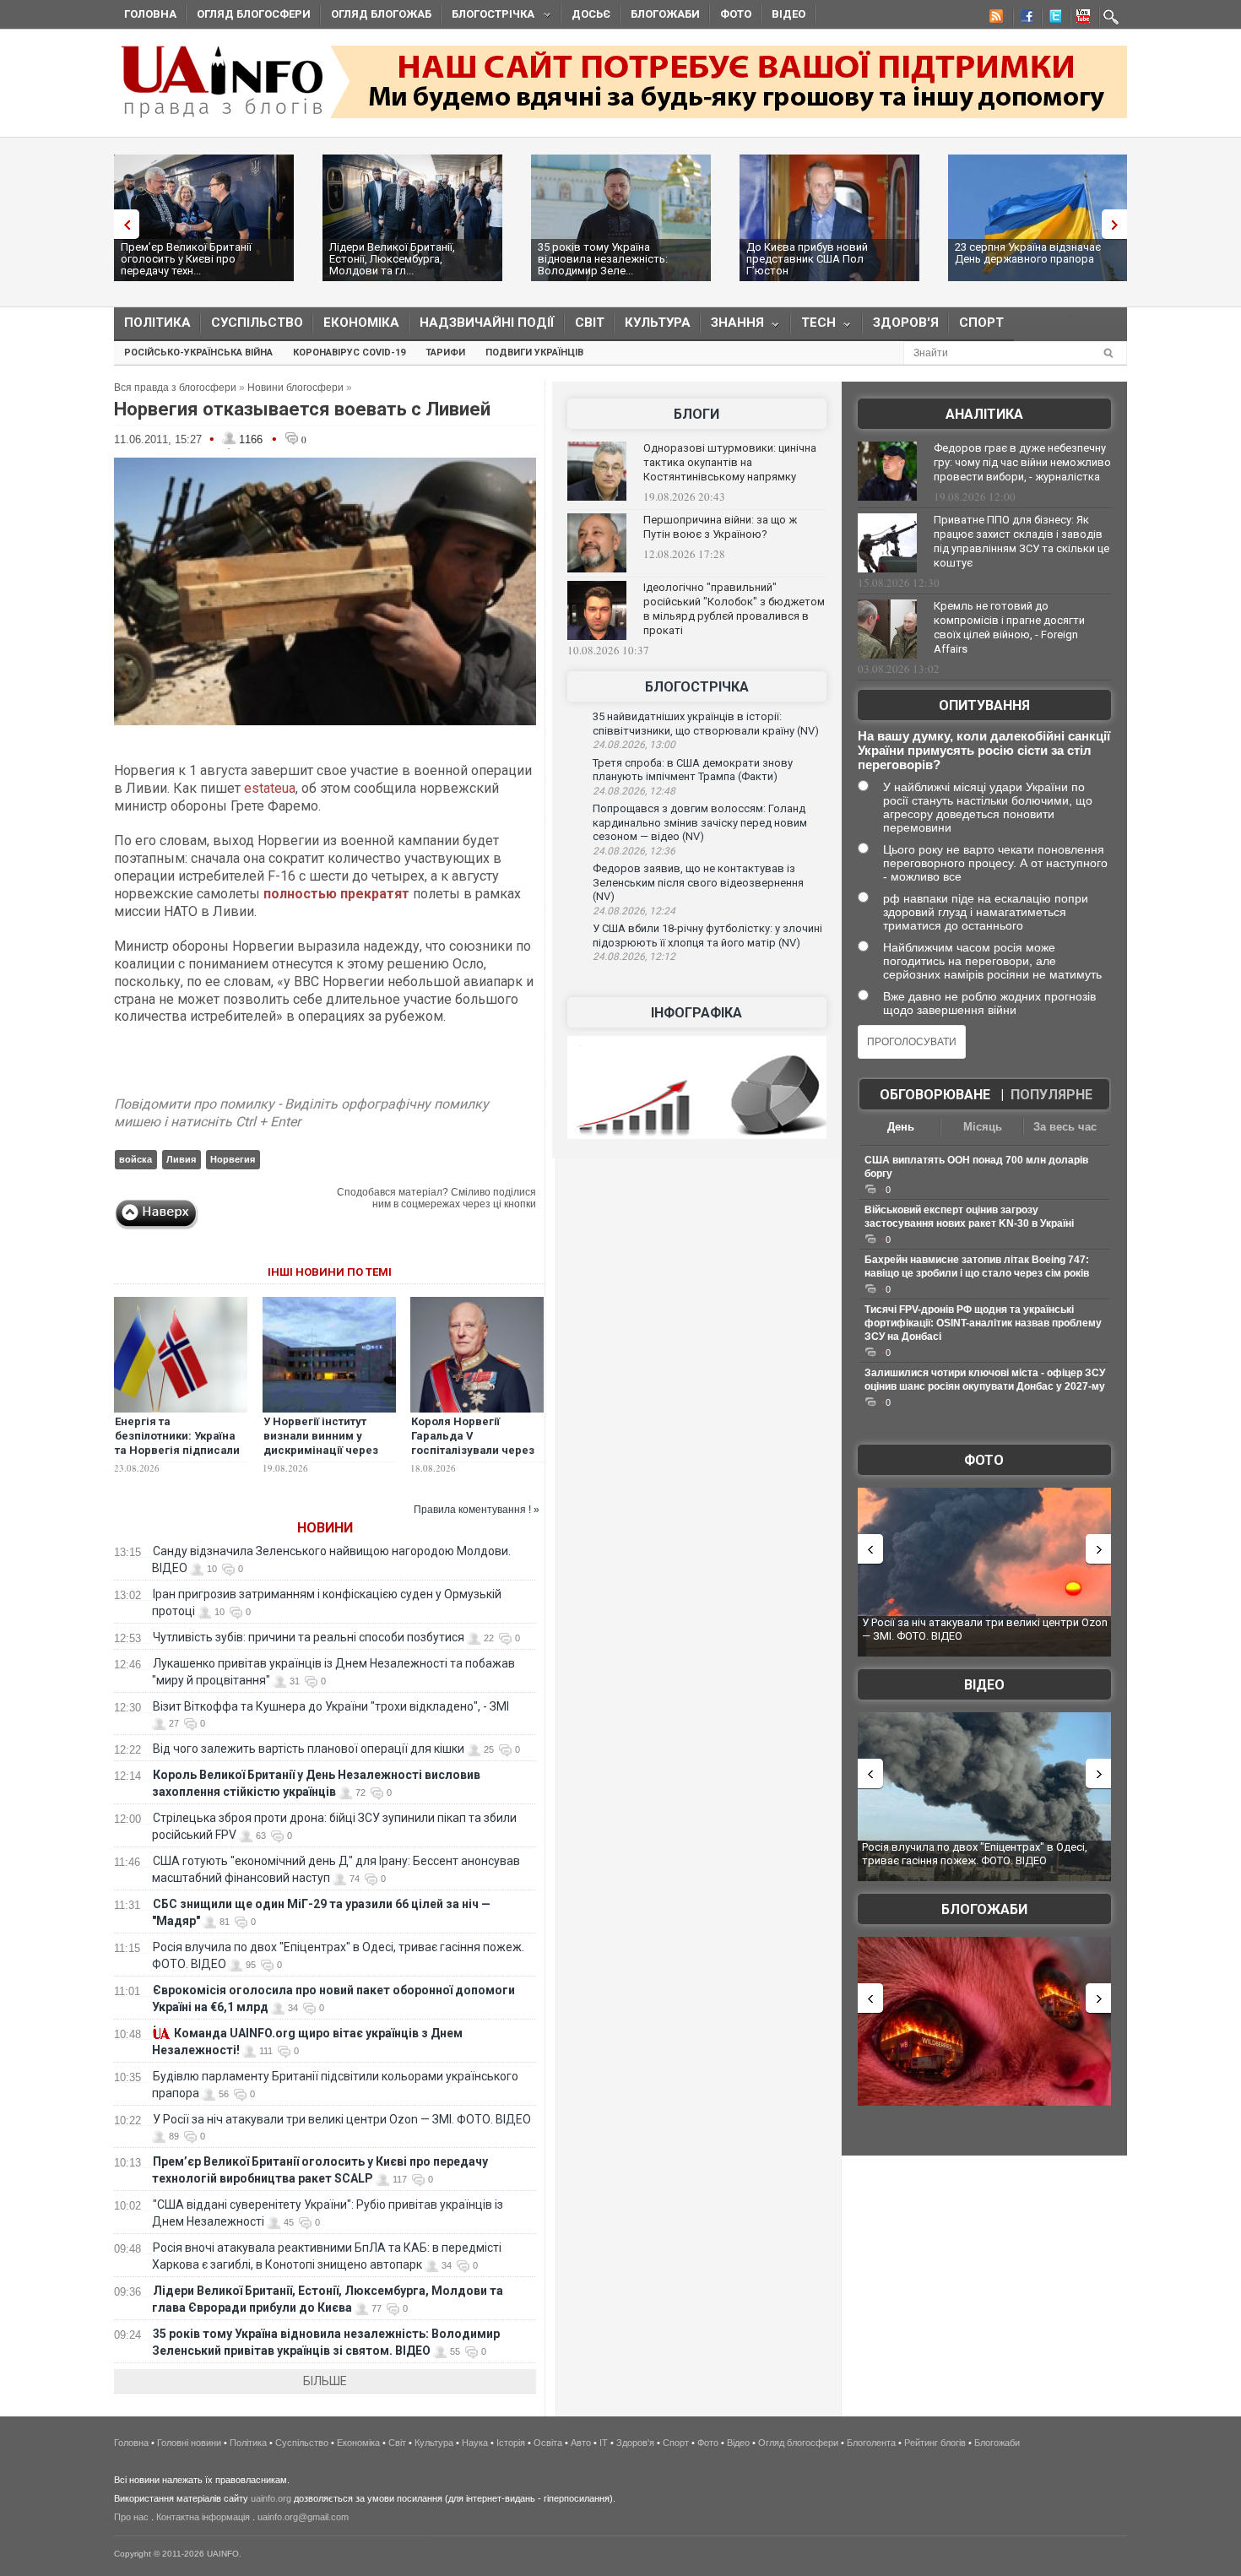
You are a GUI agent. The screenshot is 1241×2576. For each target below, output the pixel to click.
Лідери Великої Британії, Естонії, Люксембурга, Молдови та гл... (392, 259)
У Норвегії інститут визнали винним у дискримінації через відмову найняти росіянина (321, 1450)
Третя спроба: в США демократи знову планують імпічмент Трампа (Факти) (693, 770)
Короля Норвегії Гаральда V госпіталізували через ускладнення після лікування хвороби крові (473, 1457)
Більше (325, 2381)
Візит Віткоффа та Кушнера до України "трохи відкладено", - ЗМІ (331, 1706)
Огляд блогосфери (254, 14)
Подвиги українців (534, 353)
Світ (590, 323)
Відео (788, 14)
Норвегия (233, 1159)
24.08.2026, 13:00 (634, 745)
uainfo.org (271, 2498)
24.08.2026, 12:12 (634, 957)
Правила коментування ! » (477, 1510)
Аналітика (984, 414)
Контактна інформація (203, 2517)
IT (604, 2443)
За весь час (1065, 1127)
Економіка (361, 323)
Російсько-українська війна (198, 353)
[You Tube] (1081, 19)
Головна (150, 14)
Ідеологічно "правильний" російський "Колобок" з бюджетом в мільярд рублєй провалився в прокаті (734, 609)
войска (135, 1159)
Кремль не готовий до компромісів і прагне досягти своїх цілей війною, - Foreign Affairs (1009, 627)
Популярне (1051, 1095)
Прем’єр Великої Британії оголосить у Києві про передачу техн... (186, 259)
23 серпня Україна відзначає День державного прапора (1028, 253)
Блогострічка (488, 16)
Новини (325, 1528)
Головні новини (189, 2443)
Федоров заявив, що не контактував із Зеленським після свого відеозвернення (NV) (698, 882)
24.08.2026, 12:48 (634, 791)
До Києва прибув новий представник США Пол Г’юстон (807, 259)
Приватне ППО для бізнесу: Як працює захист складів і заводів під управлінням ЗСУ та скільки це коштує (1022, 541)
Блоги (696, 414)
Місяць (983, 1127)
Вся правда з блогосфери (175, 388)
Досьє (591, 14)
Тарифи (445, 353)
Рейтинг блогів (935, 2443)
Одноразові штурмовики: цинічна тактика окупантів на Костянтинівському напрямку (730, 462)
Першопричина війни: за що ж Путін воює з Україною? (720, 527)
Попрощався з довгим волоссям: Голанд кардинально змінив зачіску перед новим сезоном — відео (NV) (700, 822)
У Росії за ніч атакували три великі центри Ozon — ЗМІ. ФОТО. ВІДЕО (342, 2119)
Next (1119, 224)
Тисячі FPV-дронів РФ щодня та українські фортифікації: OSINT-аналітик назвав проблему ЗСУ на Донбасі (983, 1323)
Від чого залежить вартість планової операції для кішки (309, 1749)
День (901, 1127)
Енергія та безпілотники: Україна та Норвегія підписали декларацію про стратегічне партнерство (177, 1457)
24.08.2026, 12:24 (634, 911)
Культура (658, 323)
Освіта (548, 2443)
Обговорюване (935, 1095)
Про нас (131, 2517)
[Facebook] (1023, 19)
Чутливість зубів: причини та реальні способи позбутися (309, 1637)
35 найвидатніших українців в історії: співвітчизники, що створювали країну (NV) (706, 724)
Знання (732, 326)
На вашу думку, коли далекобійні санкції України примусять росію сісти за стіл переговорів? (984, 750)
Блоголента (871, 2443)
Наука (475, 2443)
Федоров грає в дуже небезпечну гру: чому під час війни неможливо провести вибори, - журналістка (1022, 462)
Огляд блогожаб (381, 14)
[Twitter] (1052, 19)
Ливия (181, 1159)
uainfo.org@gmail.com (303, 2517)
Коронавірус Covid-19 (349, 353)
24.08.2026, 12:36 (634, 851)
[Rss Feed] (994, 19)
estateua (270, 788)
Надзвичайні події (487, 323)
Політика (157, 323)
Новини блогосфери (295, 388)
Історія (511, 2443)
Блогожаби (665, 14)
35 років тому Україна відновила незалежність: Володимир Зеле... (603, 259)
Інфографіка (696, 1013)
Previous (122, 224)
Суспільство (257, 323)
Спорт (981, 323)
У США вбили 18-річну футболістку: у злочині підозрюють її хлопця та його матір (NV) (707, 935)
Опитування (984, 705)
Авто (581, 2443)
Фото (736, 14)
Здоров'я (906, 323)
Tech (813, 326)
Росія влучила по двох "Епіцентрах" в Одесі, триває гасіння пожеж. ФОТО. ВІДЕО (975, 1854)
